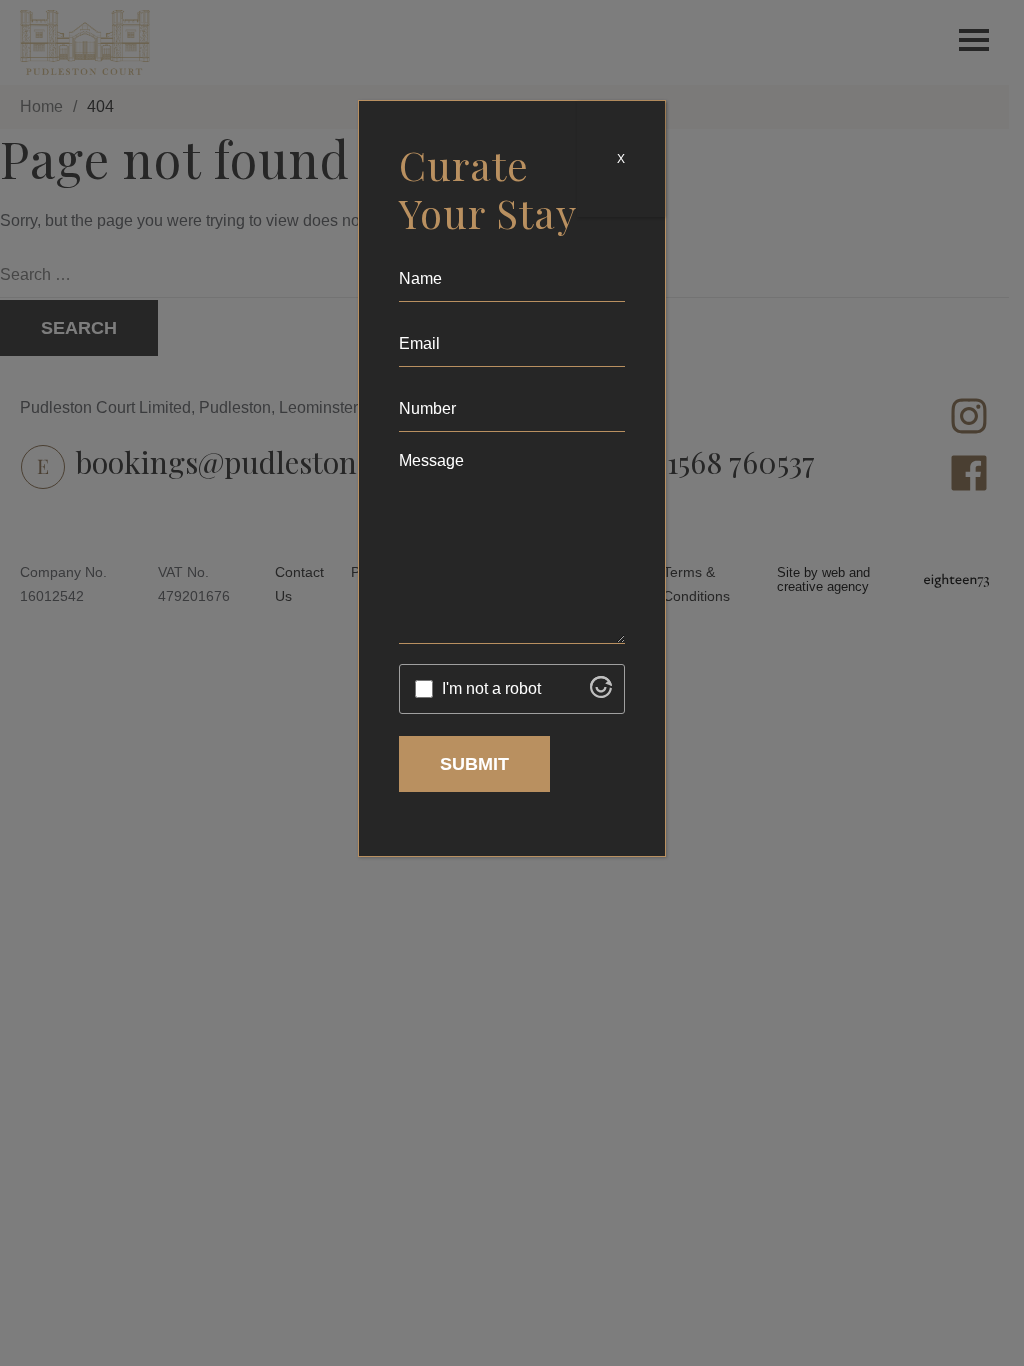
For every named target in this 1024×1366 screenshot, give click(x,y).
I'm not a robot (491, 688)
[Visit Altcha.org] (601, 692)
